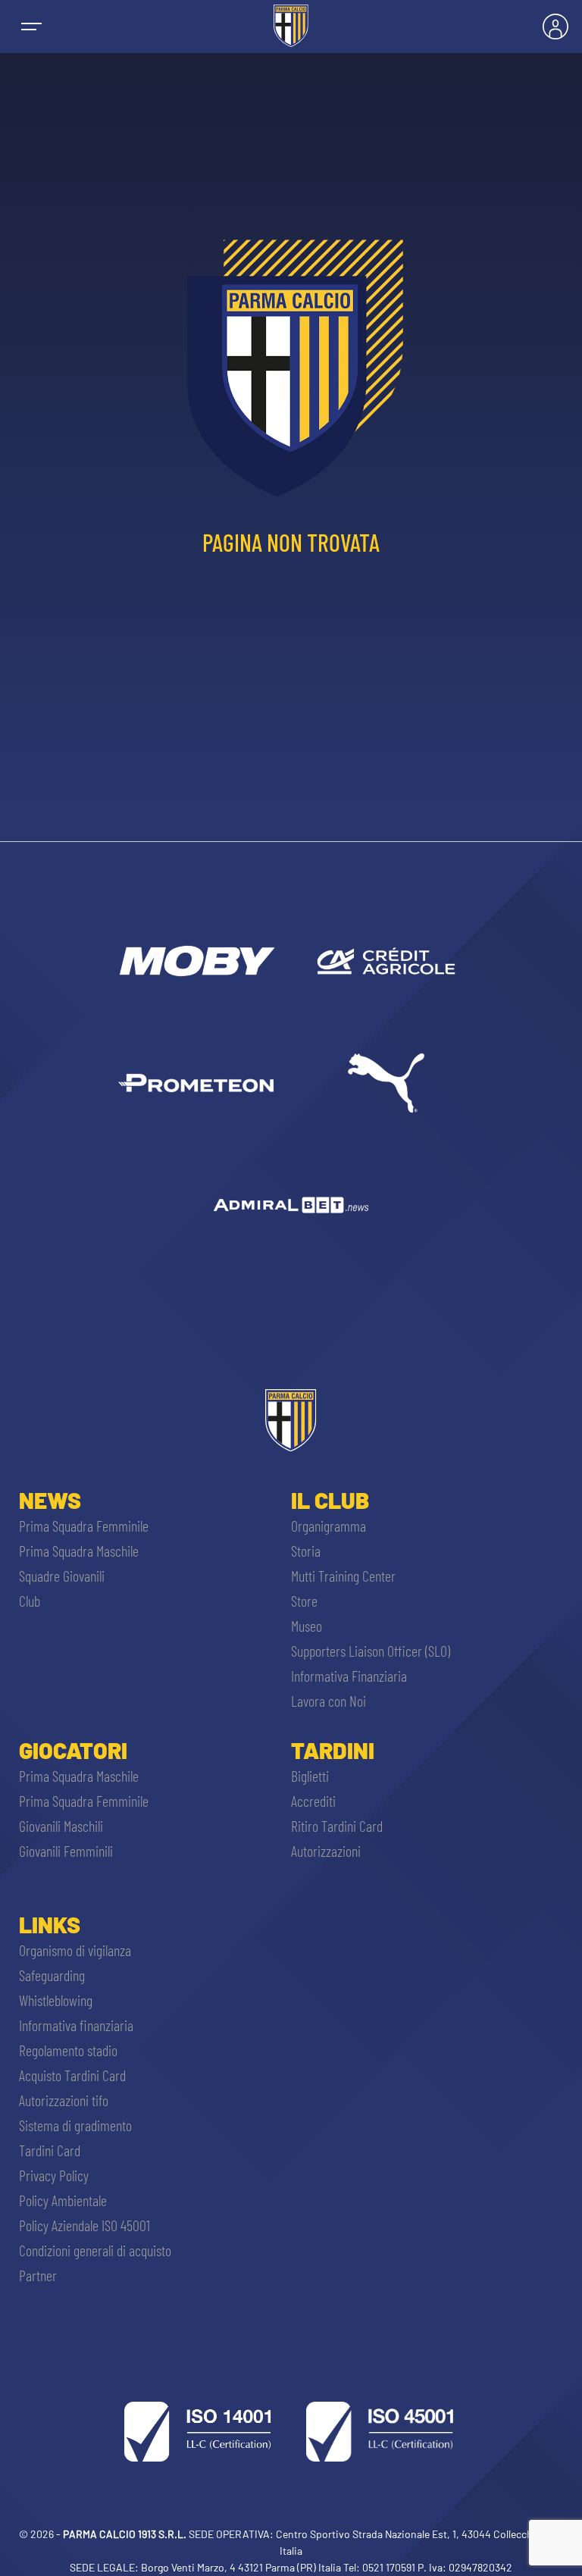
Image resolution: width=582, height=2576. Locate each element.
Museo (307, 1626)
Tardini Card (50, 2150)
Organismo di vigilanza (75, 1950)
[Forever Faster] (386, 1083)
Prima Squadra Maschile (79, 1551)
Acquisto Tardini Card (72, 2075)
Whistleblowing (56, 2000)
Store (304, 1601)
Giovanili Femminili (66, 1851)
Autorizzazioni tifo (64, 2100)
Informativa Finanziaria (349, 1676)
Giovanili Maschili (61, 1826)
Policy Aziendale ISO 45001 (84, 2225)
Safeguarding (52, 1975)
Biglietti (310, 1776)
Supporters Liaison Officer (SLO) (371, 1651)
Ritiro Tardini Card (337, 1826)
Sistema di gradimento (75, 2125)
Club (30, 1601)
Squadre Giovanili (62, 1576)
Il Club (330, 1500)
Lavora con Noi (329, 1701)
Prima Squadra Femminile (84, 1526)
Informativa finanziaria (76, 2025)
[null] (196, 961)
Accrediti (313, 1801)
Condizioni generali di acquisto (95, 2250)
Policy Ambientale (63, 2200)
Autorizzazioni (326, 1851)
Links (50, 1924)
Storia (306, 1551)
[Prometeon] (196, 1083)
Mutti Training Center (343, 1576)
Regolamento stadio (68, 2050)
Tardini (333, 1750)
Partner (38, 2275)
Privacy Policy (54, 2175)
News (50, 1500)
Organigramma (329, 1526)
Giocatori (73, 1750)
